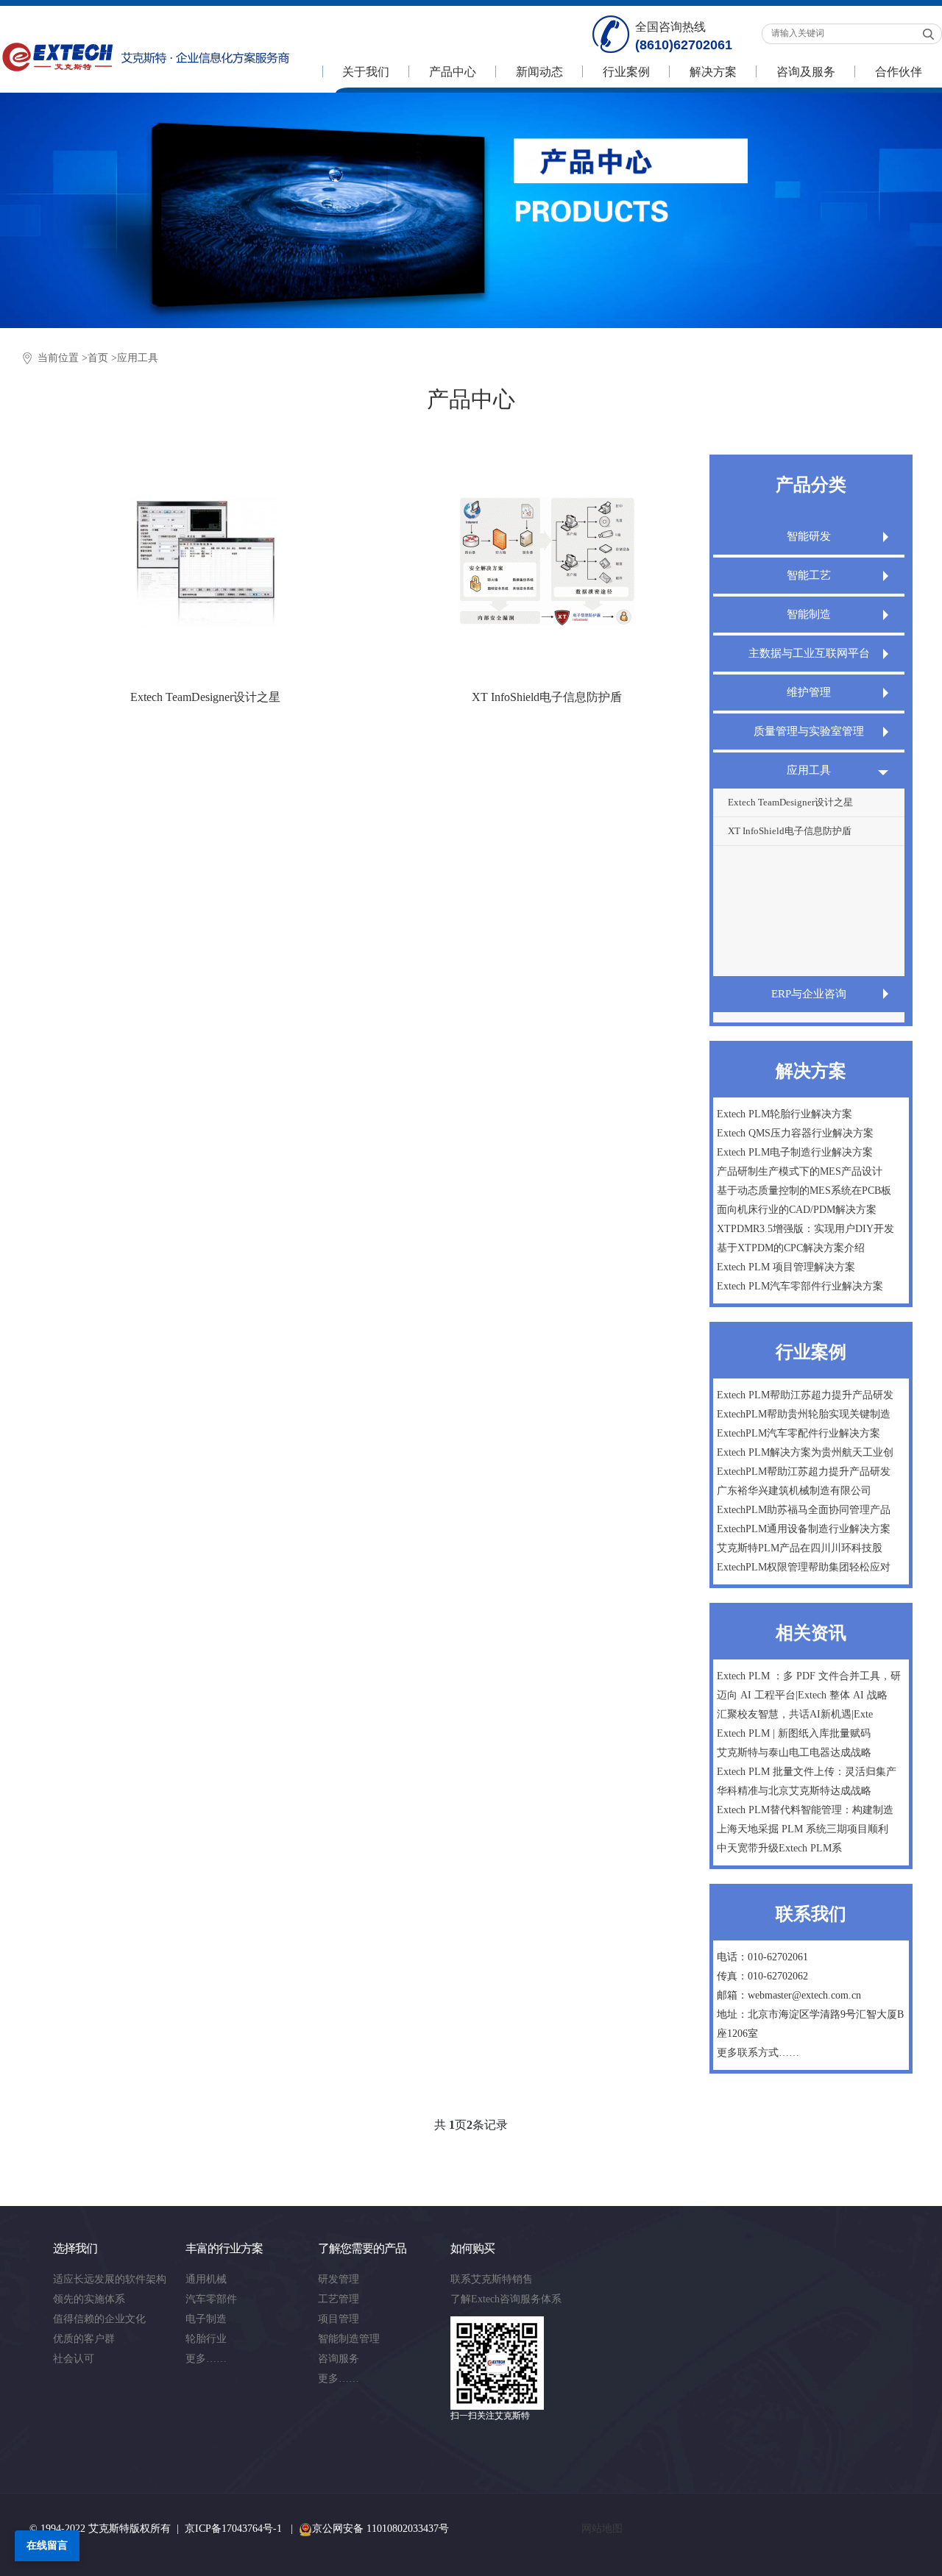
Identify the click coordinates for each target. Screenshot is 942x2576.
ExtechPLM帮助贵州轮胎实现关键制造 (804, 1414)
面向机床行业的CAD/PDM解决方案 (797, 1210)
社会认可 (74, 2359)
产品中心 (453, 72)
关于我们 (366, 72)
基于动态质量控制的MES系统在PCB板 (804, 1191)
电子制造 (206, 2319)
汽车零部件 (211, 2299)
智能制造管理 (349, 2339)
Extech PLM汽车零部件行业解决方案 (800, 1286)
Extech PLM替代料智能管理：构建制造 (805, 1810)
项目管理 (339, 2319)
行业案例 (626, 72)
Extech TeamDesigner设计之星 (790, 802)
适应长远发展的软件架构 (110, 2279)
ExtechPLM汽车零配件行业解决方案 (798, 1433)
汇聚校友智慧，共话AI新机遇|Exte (795, 1714)
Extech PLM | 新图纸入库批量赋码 (794, 1733)
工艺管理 (339, 2299)
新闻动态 (539, 72)
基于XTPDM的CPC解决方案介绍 (791, 1248)
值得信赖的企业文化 (99, 2319)
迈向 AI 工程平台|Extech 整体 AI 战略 (802, 1695)
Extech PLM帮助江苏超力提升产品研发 (805, 1395)
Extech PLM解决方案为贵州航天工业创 (805, 1452)
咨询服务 (339, 2359)
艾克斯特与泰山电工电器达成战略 (794, 1753)
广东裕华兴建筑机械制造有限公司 (794, 1491)
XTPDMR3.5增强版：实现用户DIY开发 (805, 1229)
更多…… (206, 2359)
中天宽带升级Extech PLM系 (779, 1848)
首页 (98, 358)
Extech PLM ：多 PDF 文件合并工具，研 (809, 1676)
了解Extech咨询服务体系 (506, 2299)
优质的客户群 (84, 2339)
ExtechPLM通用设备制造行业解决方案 (804, 1529)
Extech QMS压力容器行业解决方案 (795, 1133)
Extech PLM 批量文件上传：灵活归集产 (807, 1772)
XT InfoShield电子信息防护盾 (790, 831)
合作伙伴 (899, 72)
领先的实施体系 (89, 2299)
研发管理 (339, 2279)
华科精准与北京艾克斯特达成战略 (794, 1791)
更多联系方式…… (758, 2053)
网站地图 (602, 2529)
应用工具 (138, 358)
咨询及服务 (806, 72)
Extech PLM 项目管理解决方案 (786, 1267)
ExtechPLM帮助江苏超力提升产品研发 (804, 1472)
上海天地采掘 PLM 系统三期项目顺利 (803, 1829)
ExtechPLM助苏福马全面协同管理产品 (804, 1510)
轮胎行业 (206, 2339)
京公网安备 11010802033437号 (380, 2529)
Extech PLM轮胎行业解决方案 (785, 1114)
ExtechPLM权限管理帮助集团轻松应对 (804, 1567)
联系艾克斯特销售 (492, 2279)
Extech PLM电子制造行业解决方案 (795, 1152)
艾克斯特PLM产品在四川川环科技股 (800, 1548)
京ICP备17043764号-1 (233, 2529)
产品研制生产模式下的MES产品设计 (800, 1171)
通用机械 (206, 2279)
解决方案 (713, 72)
